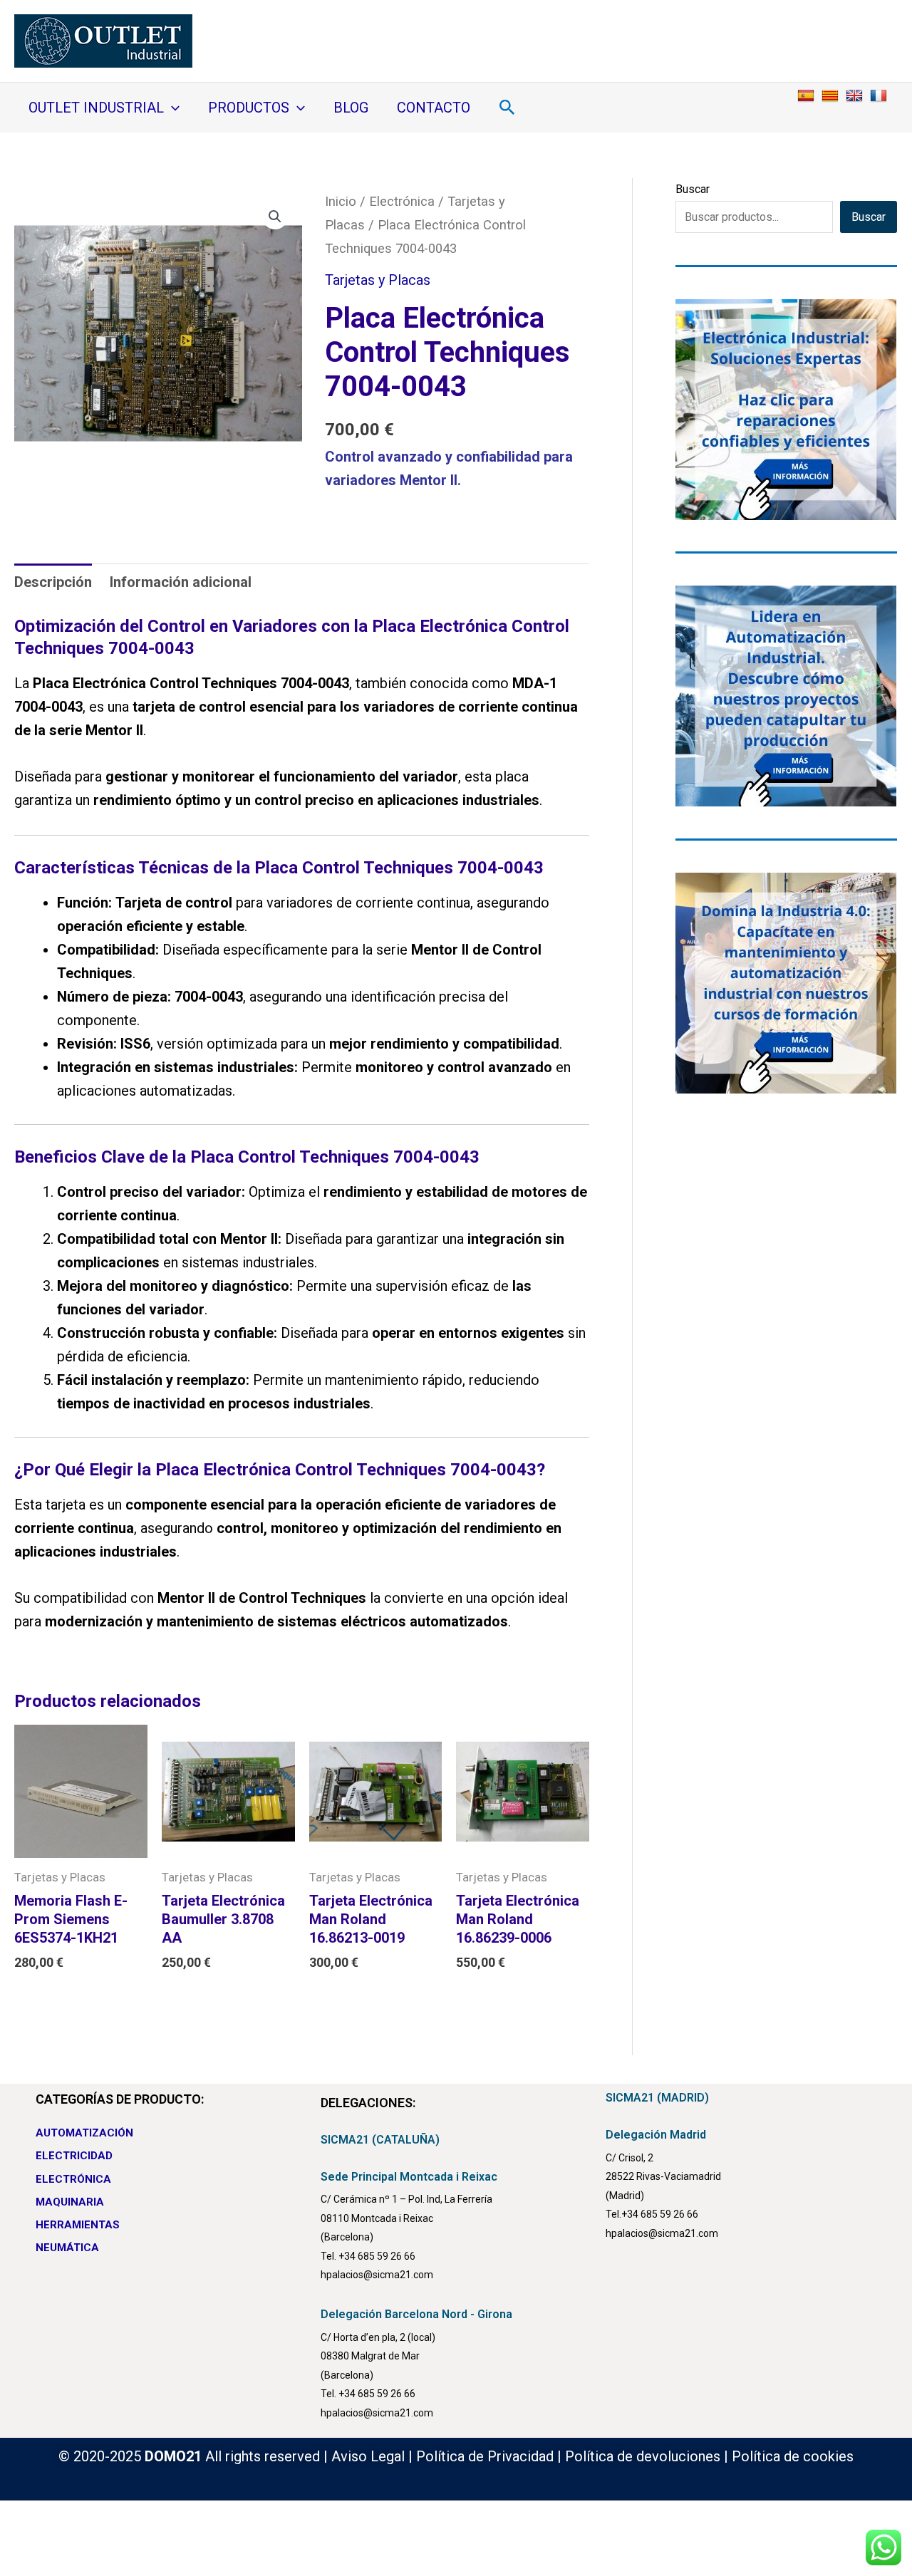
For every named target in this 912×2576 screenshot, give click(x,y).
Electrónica (402, 201)
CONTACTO (434, 108)
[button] (172, 108)
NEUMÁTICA (67, 2248)
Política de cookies (793, 2456)
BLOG (351, 108)
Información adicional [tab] (181, 582)
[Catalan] (832, 95)
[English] (856, 95)
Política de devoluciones (643, 2456)
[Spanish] (808, 95)
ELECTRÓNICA (73, 2179)
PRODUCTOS (249, 108)
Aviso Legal (368, 2456)
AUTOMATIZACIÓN (84, 2133)
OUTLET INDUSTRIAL (96, 108)
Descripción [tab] (53, 582)
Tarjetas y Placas (378, 280)
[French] (880, 95)
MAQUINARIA (70, 2202)
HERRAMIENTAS (78, 2225)
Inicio (341, 201)
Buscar (693, 189)
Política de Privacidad (485, 2456)
